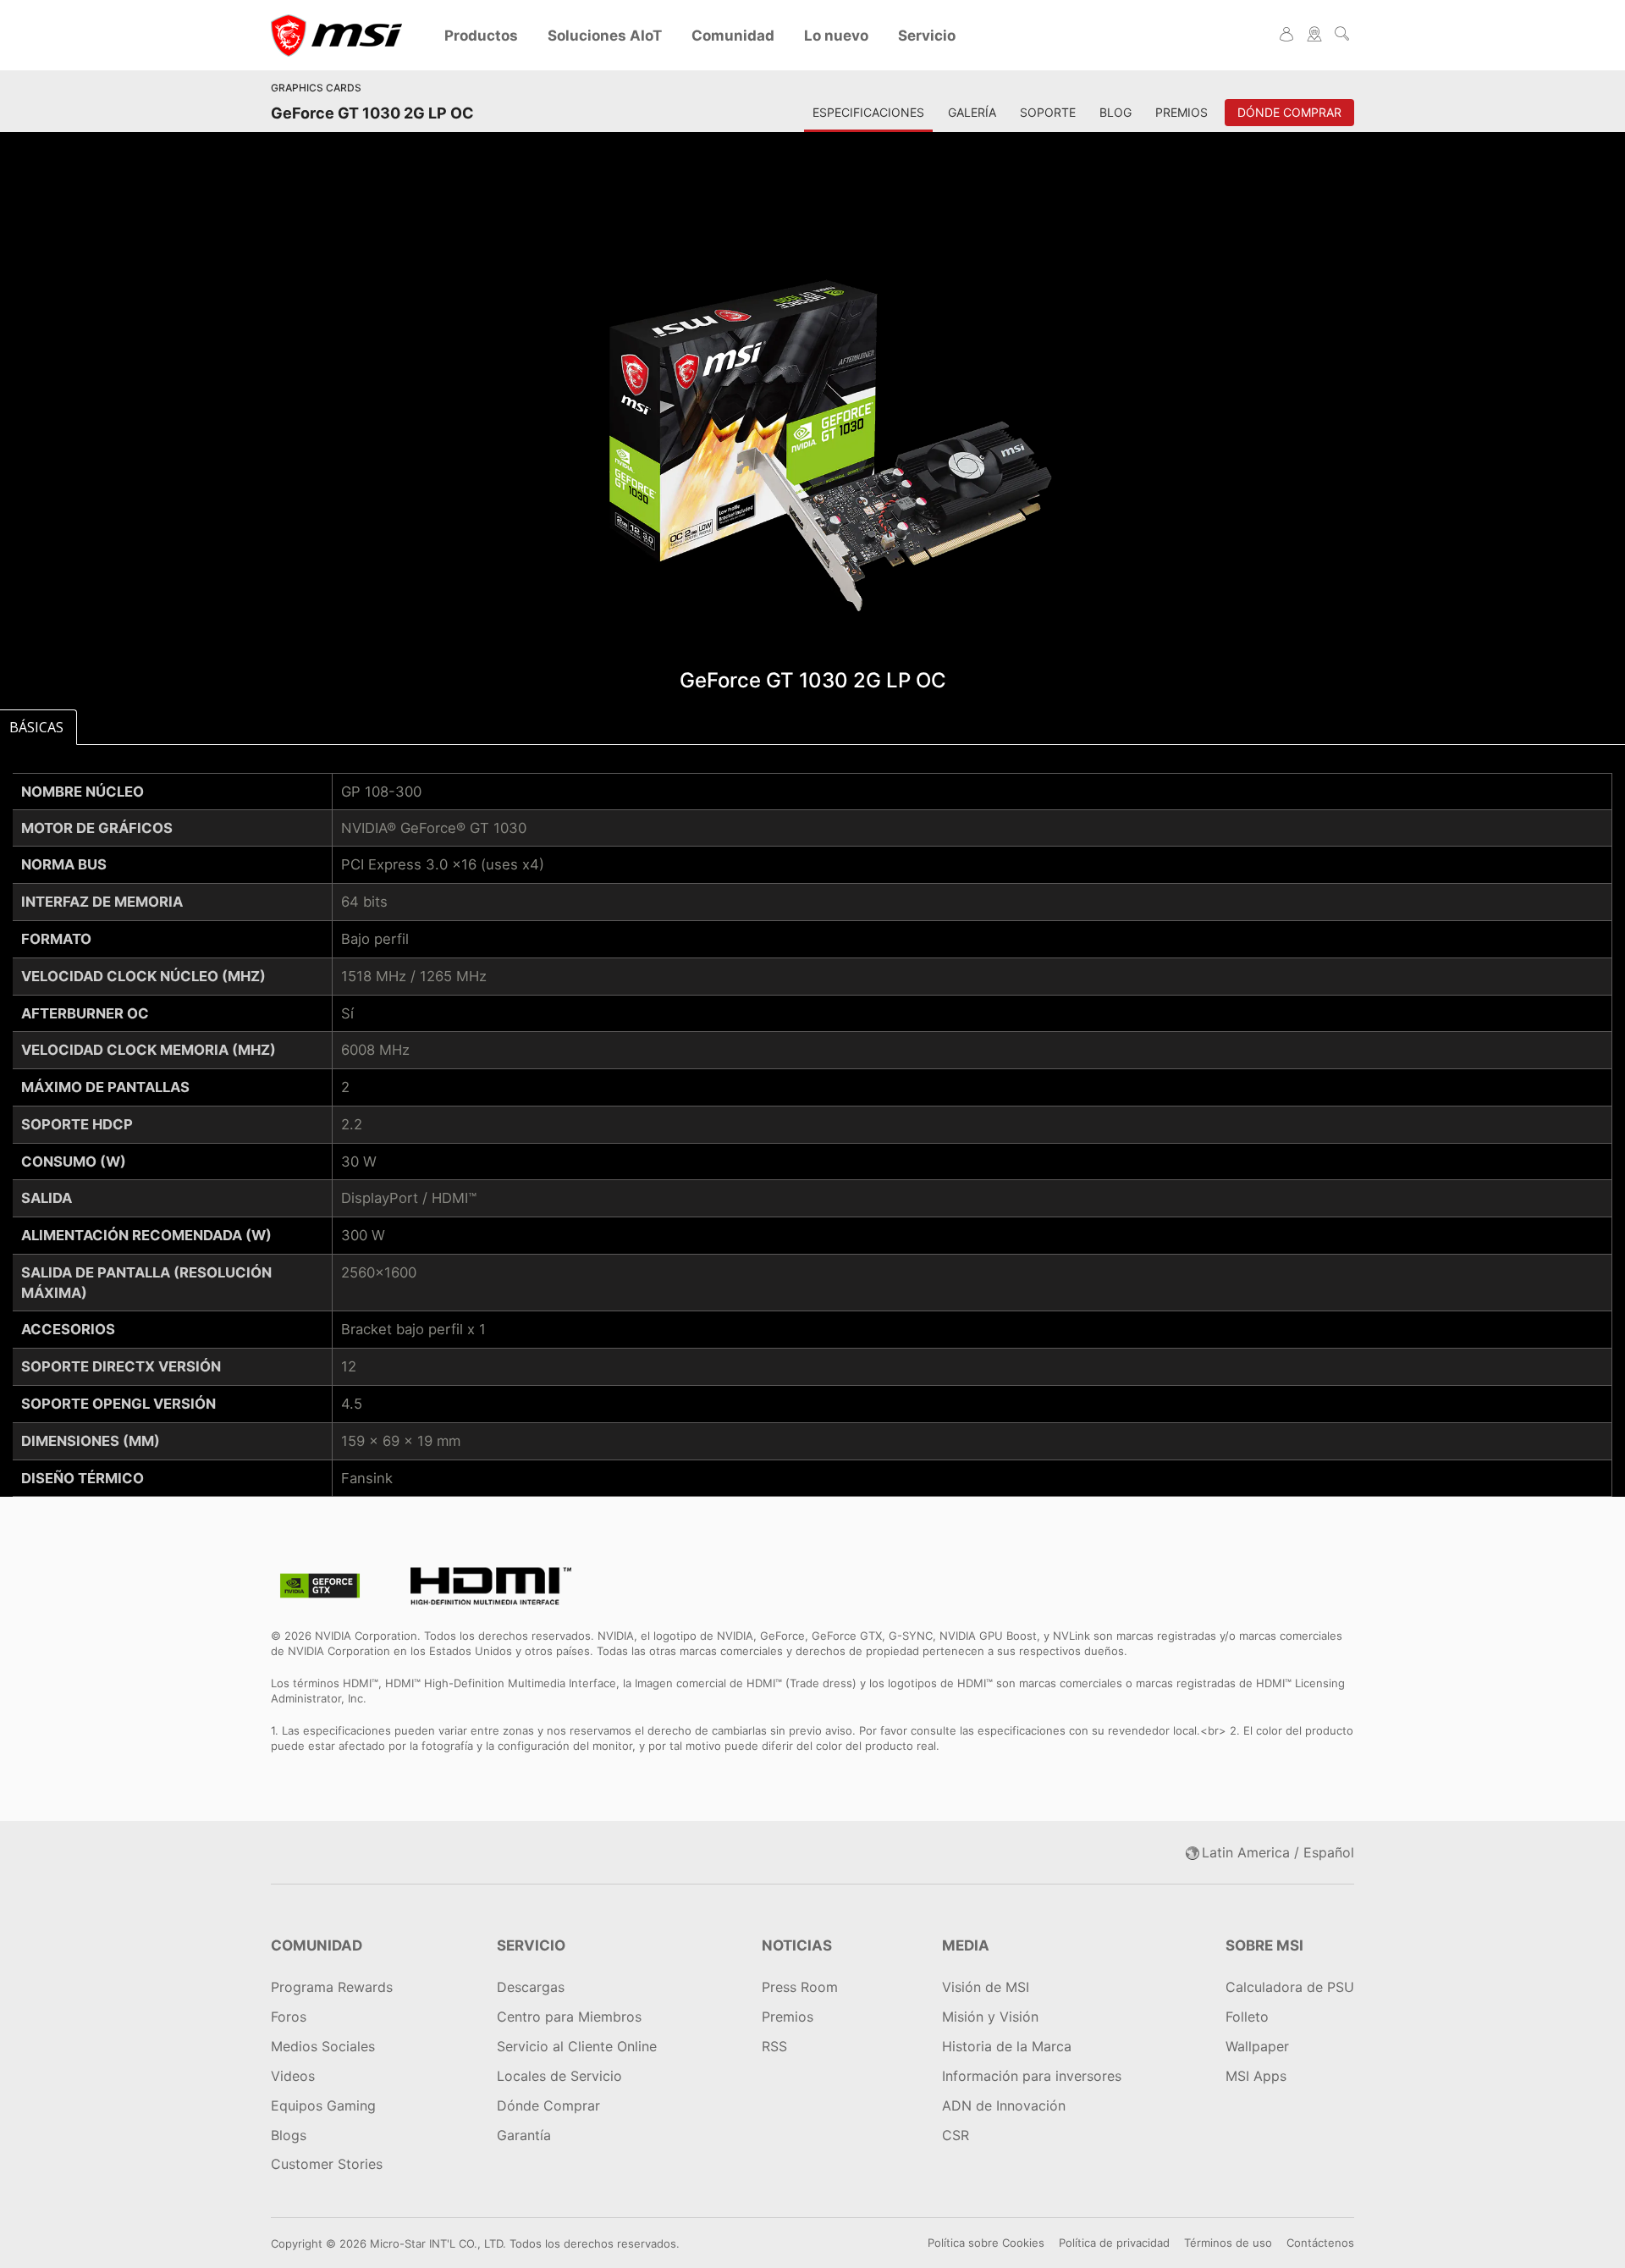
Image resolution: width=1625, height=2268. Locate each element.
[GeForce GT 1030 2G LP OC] (812, 440)
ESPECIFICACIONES (868, 112)
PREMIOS (1182, 112)
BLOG (1115, 112)
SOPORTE (1048, 112)
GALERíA (972, 112)
